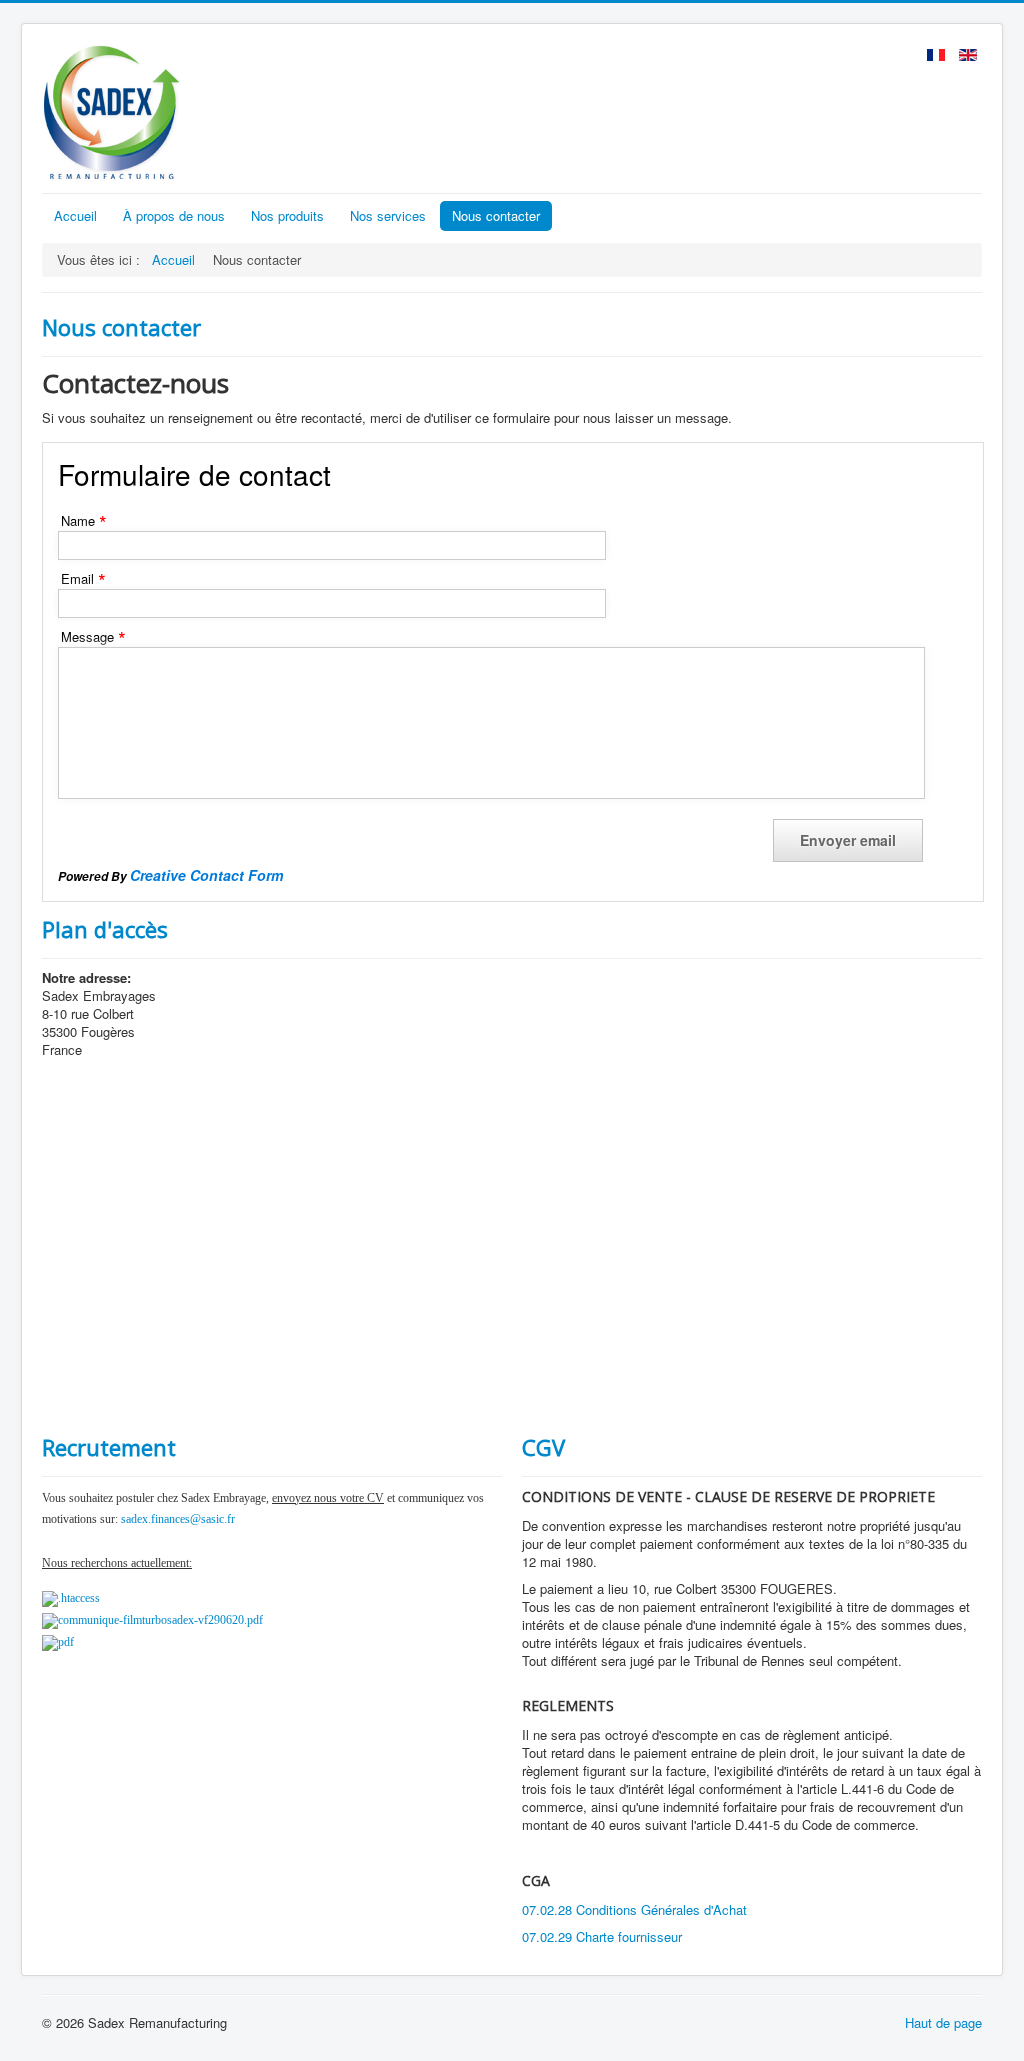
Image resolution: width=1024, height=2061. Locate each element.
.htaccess (79, 1598)
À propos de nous (174, 215)
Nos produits (287, 215)
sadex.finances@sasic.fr (178, 1519)
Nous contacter (496, 215)
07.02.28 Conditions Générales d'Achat (634, 1909)
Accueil (75, 215)
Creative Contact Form (206, 875)
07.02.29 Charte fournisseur (602, 1936)
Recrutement (109, 1447)
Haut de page (943, 2022)
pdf (66, 1642)
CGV (543, 1447)
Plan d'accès (105, 929)
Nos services (388, 215)
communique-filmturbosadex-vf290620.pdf (160, 1620)
